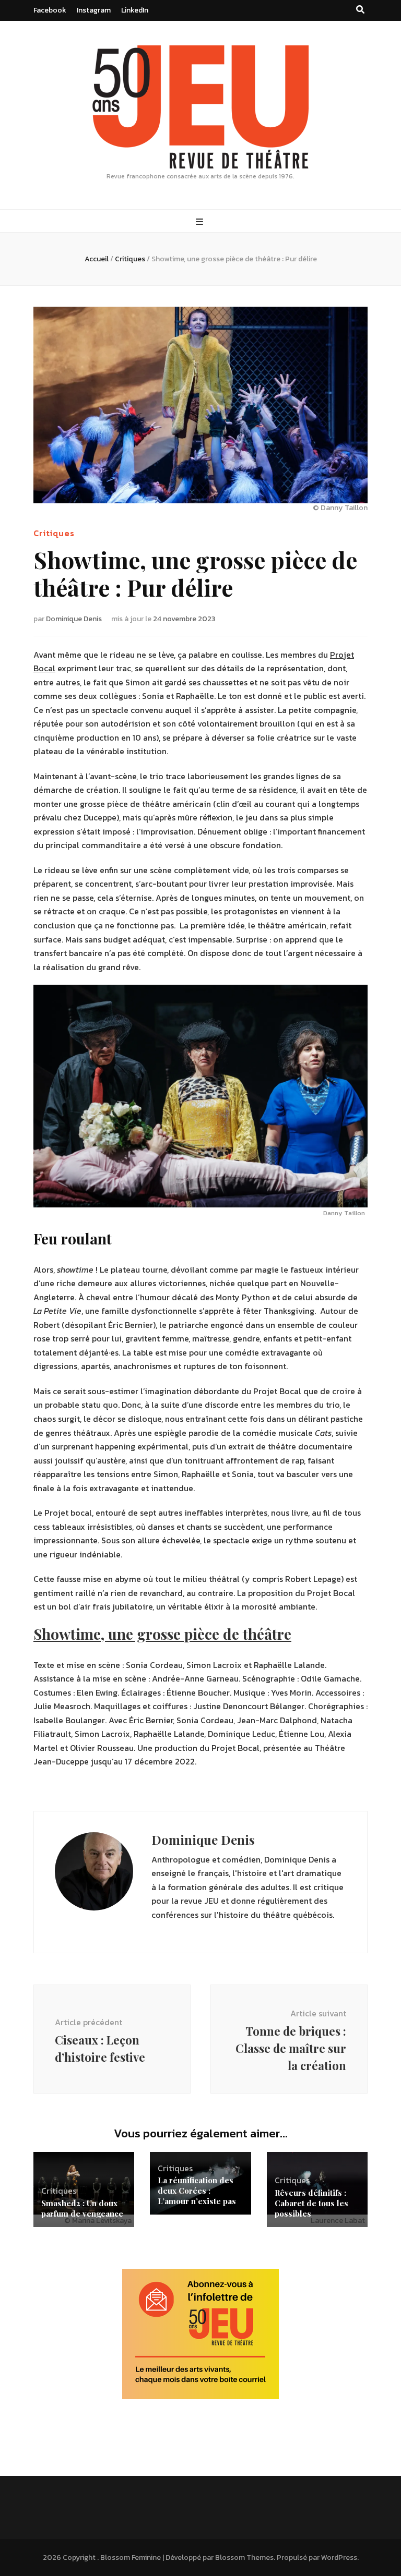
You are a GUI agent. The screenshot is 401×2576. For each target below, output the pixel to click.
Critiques (54, 533)
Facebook (50, 10)
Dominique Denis (74, 619)
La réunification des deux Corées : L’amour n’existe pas (197, 2191)
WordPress (339, 2557)
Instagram (94, 10)
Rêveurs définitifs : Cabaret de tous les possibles (311, 2203)
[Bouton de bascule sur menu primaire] (201, 222)
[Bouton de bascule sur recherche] (360, 10)
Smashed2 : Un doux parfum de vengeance (82, 2208)
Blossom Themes (244, 2557)
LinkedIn (135, 10)
